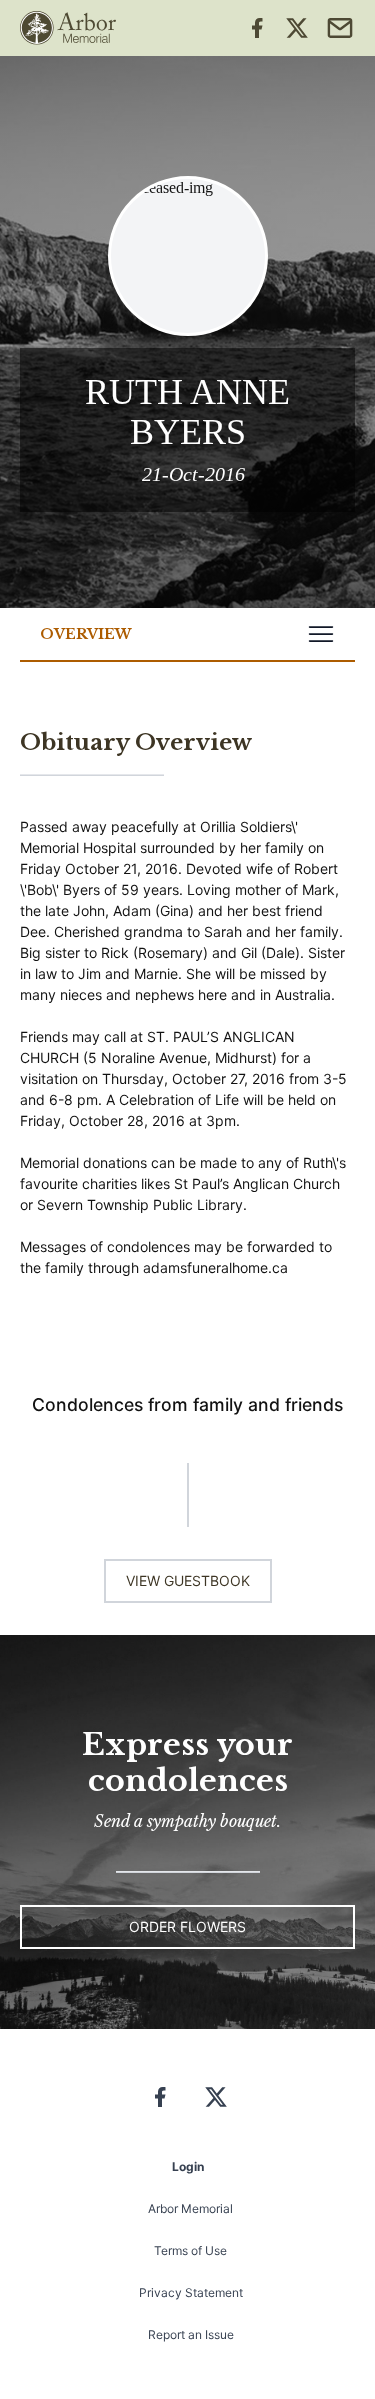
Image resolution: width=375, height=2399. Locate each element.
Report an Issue (191, 2334)
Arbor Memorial (190, 2208)
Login (188, 2166)
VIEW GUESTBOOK (188, 1580)
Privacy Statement (191, 2292)
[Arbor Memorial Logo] (68, 28)
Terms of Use (190, 2250)
